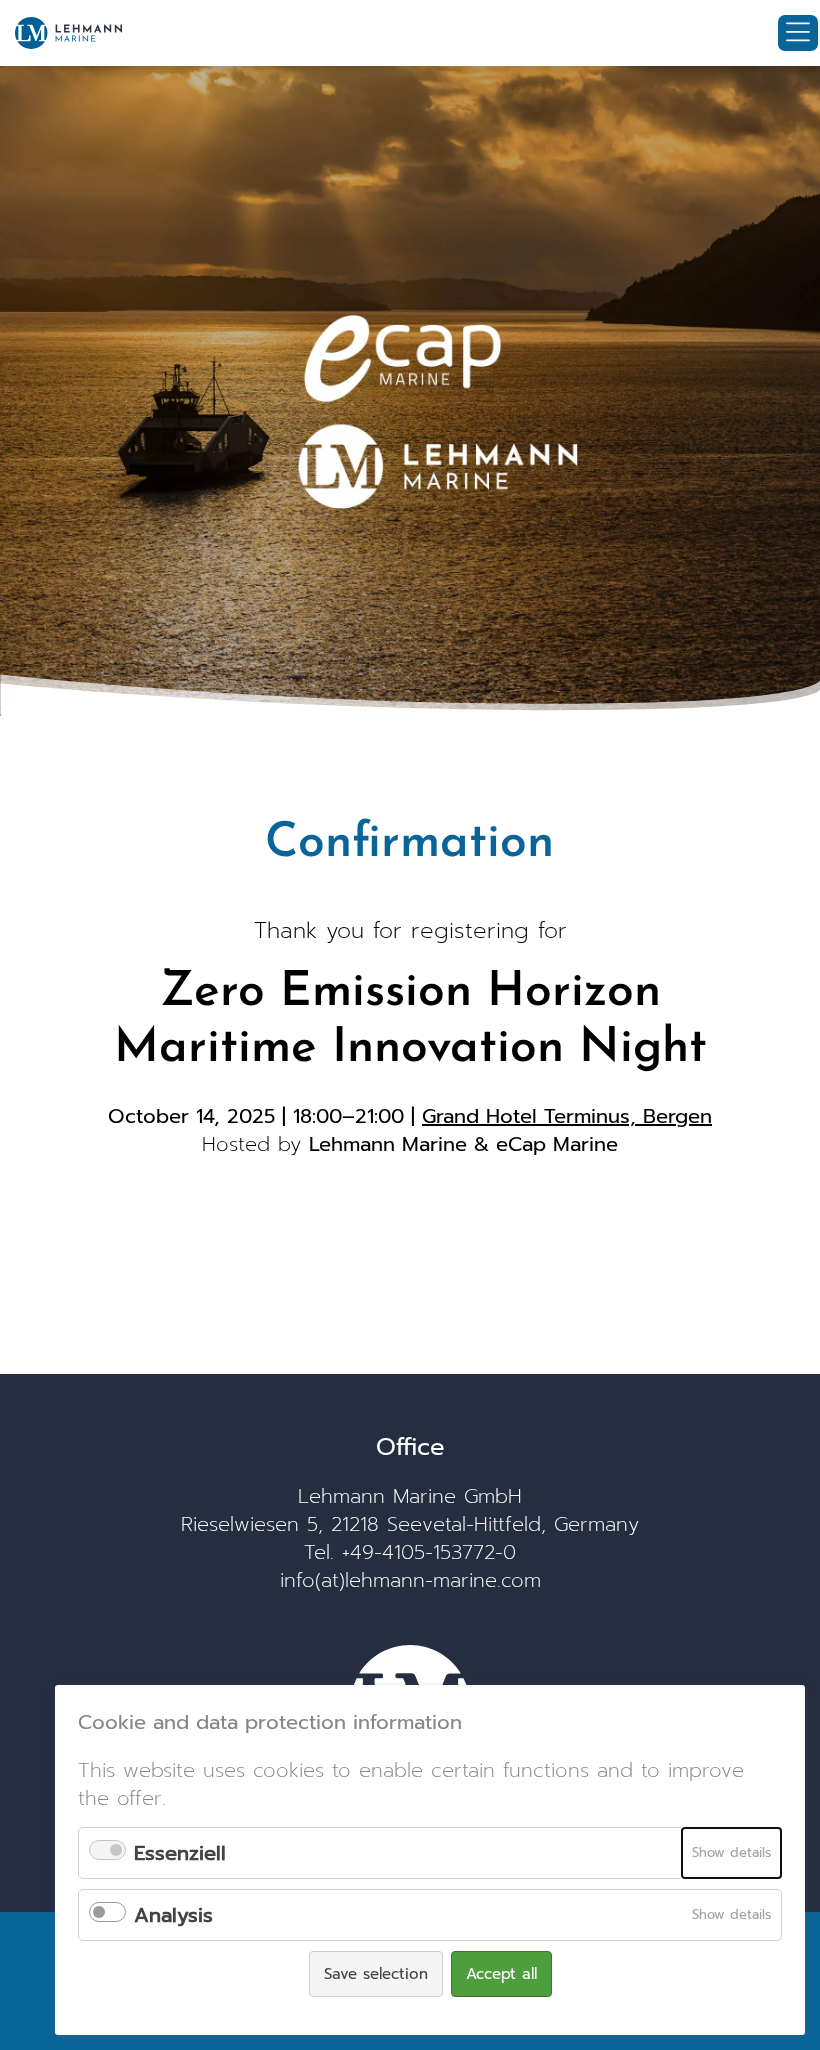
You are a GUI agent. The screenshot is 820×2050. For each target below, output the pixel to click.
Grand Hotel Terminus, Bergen (567, 1116)
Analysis (173, 1915)
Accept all (501, 1974)
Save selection (376, 1974)
